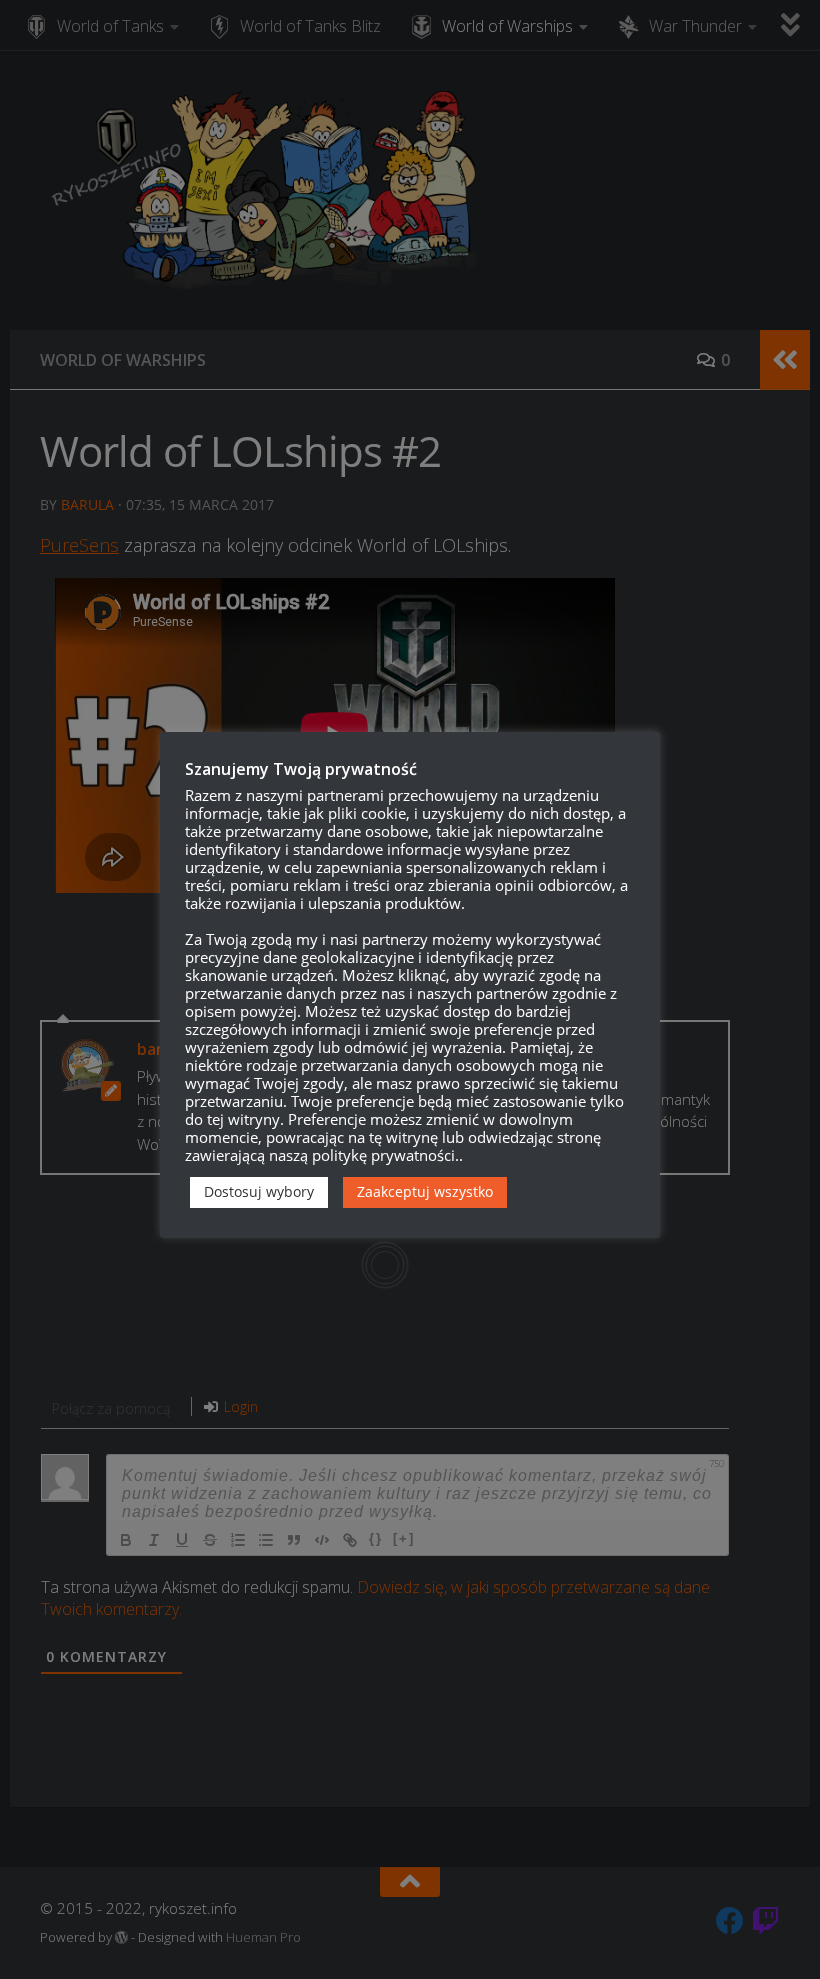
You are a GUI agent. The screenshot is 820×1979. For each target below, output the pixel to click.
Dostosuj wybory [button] (259, 1191)
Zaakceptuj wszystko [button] (425, 1191)
